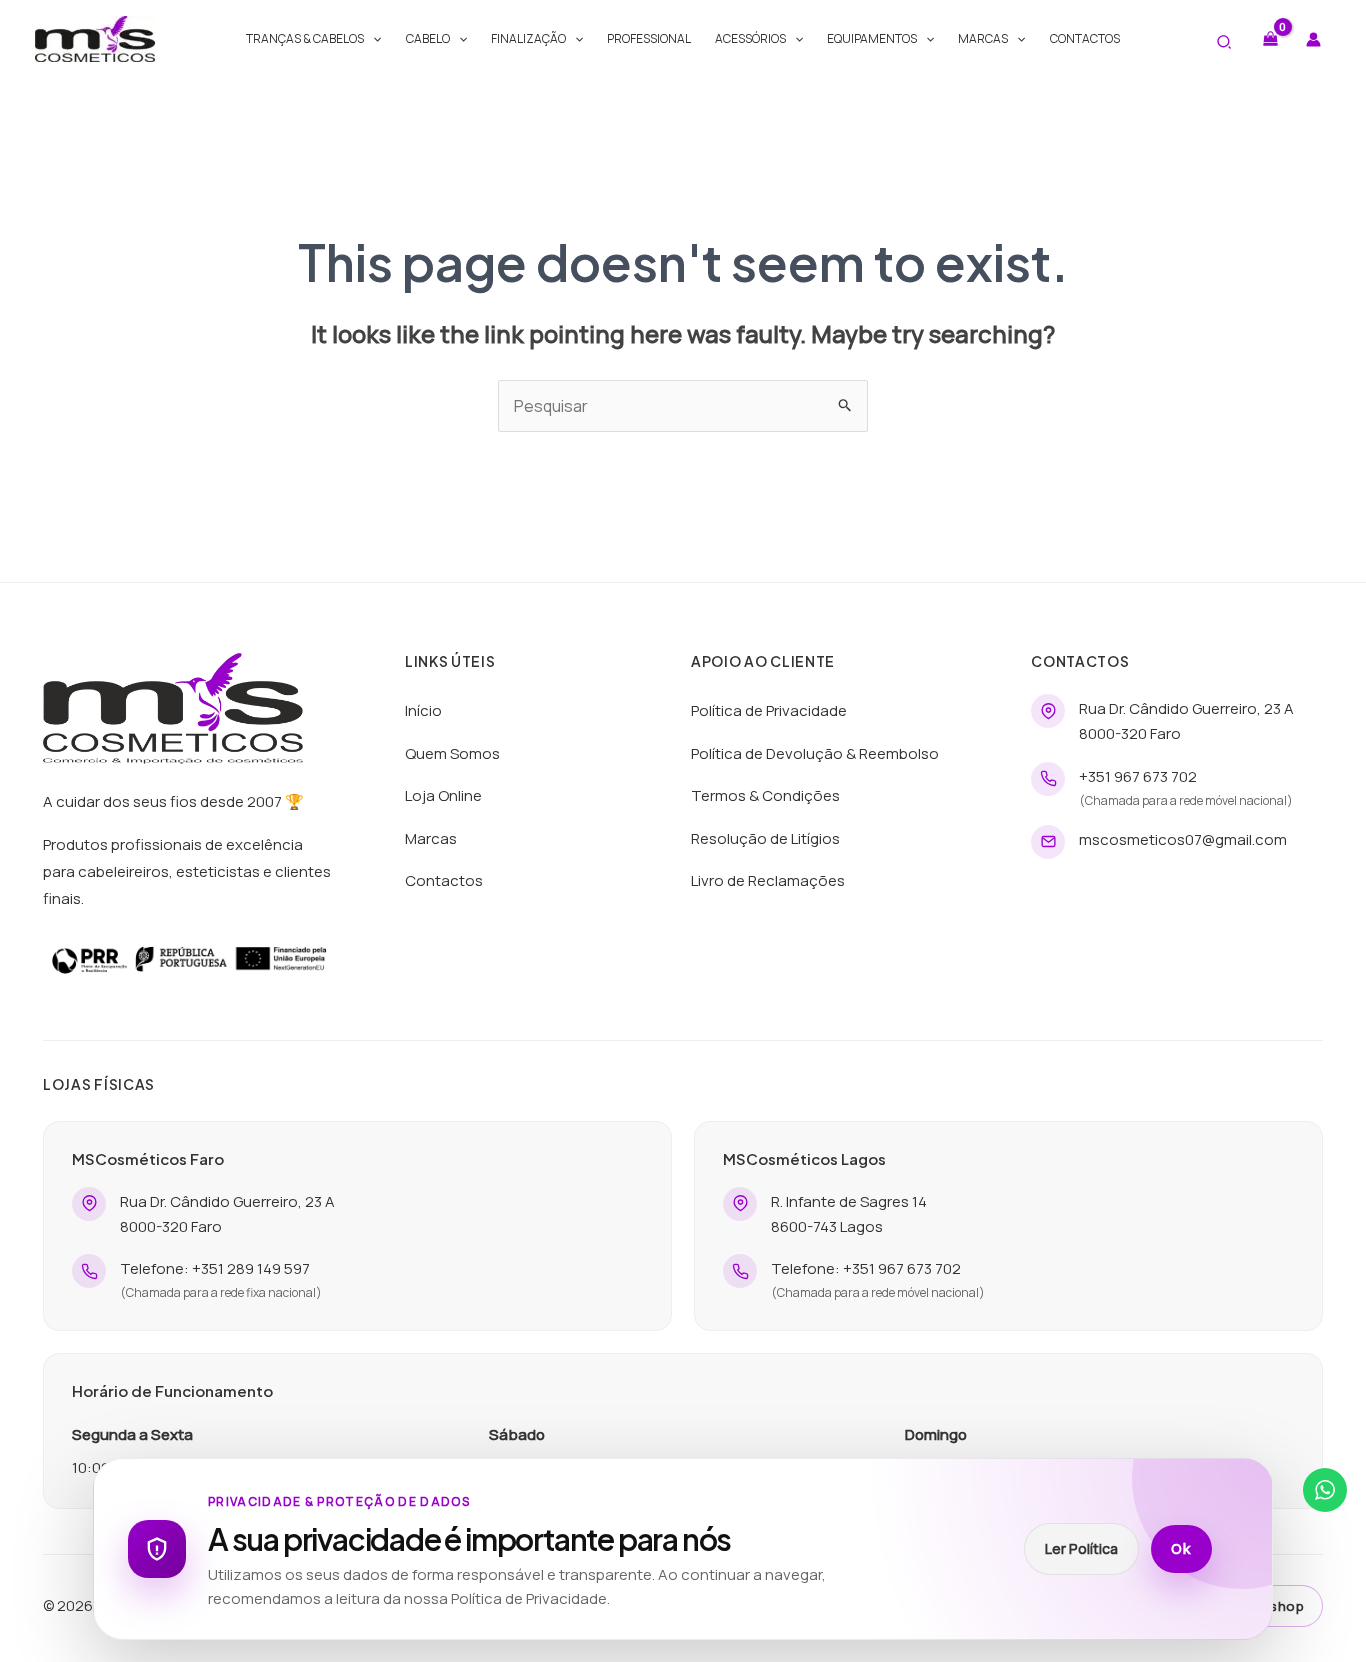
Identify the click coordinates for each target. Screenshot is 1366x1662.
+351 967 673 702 (1138, 776)
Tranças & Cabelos (305, 38)
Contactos (1085, 38)
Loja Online (443, 795)
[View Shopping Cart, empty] (1270, 38)
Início (423, 710)
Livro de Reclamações (768, 880)
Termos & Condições (765, 795)
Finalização (528, 38)
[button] (372, 39)
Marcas (983, 38)
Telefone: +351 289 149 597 (215, 1268)
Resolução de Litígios (765, 838)
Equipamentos (872, 38)
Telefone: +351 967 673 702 (866, 1268)
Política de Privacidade (769, 710)
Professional (649, 38)
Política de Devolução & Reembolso (815, 753)
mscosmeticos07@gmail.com (1183, 839)
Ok (1181, 1549)
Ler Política (1081, 1548)
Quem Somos (452, 753)
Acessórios (750, 38)
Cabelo (428, 38)
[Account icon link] (1313, 39)
